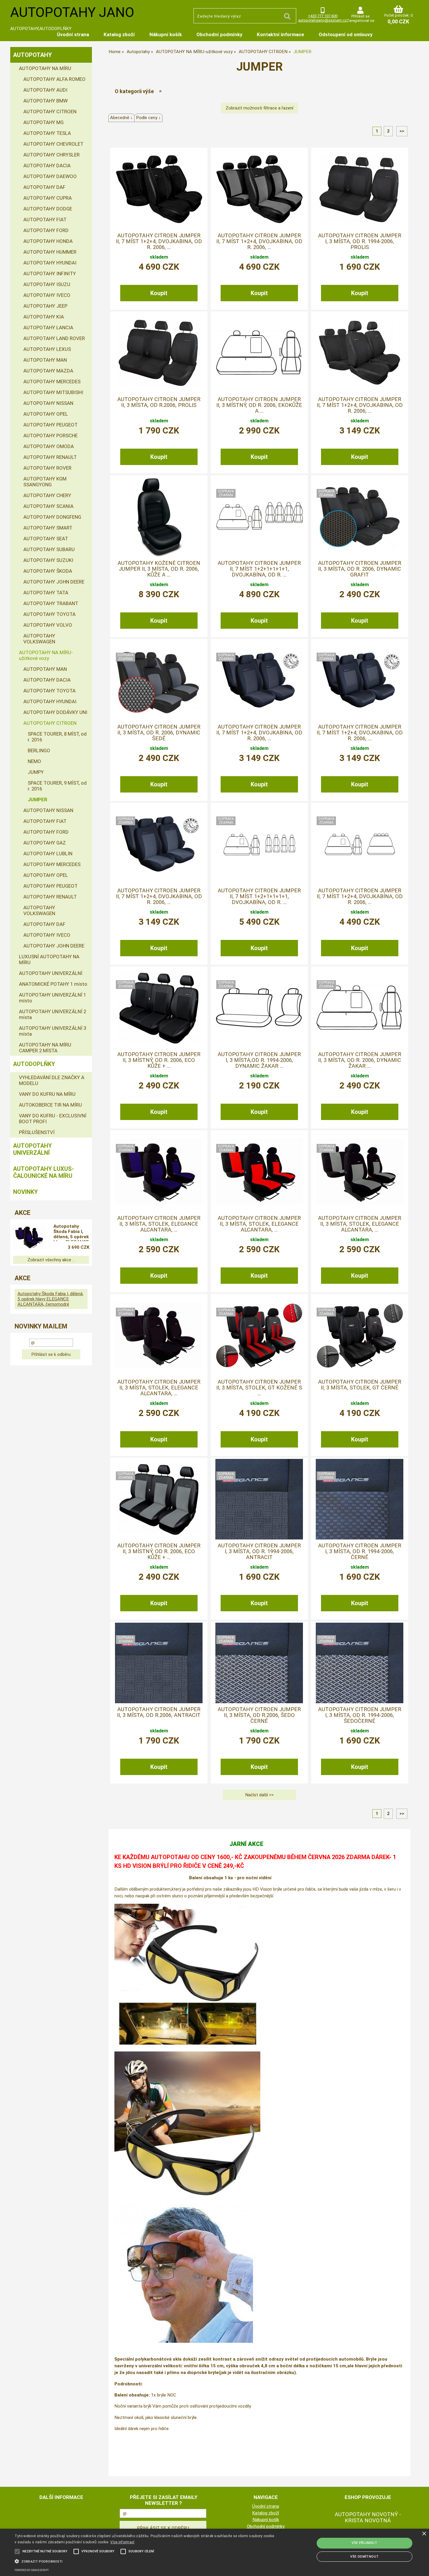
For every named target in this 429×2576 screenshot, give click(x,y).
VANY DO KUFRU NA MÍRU (47, 1094)
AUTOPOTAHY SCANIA (48, 506)
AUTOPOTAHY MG (43, 122)
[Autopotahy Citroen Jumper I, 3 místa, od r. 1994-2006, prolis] (360, 189)
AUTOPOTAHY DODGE (48, 209)
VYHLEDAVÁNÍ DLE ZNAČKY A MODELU (52, 1080)
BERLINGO (39, 750)
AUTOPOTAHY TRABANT (51, 603)
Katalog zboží (119, 34)
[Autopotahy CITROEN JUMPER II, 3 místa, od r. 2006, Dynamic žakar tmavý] (360, 1008)
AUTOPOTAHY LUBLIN (48, 854)
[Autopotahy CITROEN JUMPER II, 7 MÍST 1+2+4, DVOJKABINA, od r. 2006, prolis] (360, 353)
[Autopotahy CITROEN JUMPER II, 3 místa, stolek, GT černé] (360, 1335)
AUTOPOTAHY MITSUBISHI (53, 392)
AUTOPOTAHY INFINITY (50, 274)
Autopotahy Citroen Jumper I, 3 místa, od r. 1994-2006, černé (360, 1552)
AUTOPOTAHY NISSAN (48, 403)
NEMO (34, 761)
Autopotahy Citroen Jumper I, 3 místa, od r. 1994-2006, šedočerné (360, 1715)
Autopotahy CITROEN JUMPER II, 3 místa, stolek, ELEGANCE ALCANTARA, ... (159, 1224)
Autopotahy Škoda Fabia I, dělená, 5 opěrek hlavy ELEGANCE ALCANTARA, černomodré (71, 1232)
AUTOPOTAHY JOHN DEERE (54, 582)
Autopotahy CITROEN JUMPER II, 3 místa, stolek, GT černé (360, 1385)
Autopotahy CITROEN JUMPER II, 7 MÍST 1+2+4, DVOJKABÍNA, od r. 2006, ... (360, 897)
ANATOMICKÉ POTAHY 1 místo (53, 984)
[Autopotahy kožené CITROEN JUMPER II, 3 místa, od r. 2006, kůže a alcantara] (159, 517)
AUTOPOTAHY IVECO (47, 295)
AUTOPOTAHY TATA (46, 593)
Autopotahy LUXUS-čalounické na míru (43, 1172)
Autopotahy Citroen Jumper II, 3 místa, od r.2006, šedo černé (259, 1715)
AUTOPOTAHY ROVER (47, 468)
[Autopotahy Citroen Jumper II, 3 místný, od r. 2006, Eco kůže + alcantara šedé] (159, 1499)
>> (402, 131)
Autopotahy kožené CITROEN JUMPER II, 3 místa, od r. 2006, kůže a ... (159, 569)
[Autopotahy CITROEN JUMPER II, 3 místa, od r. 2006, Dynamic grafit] (360, 517)
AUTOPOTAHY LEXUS (47, 349)
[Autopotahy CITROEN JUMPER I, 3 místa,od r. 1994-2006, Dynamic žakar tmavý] (259, 1008)
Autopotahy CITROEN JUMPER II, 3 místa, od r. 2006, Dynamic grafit (360, 569)
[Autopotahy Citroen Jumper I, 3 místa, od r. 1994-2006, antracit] (259, 1499)
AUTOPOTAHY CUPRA (48, 198)
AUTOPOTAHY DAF (44, 187)
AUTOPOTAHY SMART (48, 528)
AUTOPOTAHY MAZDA (48, 371)
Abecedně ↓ (121, 118)
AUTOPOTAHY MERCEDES (52, 382)
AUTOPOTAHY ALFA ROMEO (54, 79)
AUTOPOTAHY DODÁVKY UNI (55, 712)
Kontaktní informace (280, 34)
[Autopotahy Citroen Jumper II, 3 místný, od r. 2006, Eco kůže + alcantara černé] (159, 1008)
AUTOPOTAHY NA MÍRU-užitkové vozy (46, 655)
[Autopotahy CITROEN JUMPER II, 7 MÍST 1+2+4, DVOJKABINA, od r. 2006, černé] (360, 680)
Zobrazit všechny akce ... (51, 1260)
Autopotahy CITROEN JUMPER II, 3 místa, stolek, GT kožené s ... (259, 1388)
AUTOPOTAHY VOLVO (48, 625)
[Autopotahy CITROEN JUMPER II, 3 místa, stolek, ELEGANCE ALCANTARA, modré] (159, 1172)
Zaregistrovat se (360, 21)
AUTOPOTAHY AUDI (45, 90)
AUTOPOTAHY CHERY (47, 495)
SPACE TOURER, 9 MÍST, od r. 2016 (57, 786)
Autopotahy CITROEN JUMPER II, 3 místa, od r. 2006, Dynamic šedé (159, 733)
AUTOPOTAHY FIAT (45, 220)
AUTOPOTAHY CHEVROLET (53, 144)
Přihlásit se (360, 16)
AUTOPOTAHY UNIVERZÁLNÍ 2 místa (53, 1014)
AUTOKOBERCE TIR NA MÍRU (50, 1105)
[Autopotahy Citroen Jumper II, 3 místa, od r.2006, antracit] (159, 1663)
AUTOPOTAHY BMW (46, 101)
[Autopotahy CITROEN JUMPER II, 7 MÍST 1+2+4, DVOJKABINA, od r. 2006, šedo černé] (159, 844)
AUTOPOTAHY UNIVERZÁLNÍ (51, 973)
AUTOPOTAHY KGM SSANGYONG (45, 482)
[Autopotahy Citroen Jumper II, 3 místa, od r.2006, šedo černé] (259, 1663)
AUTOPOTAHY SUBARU (49, 549)
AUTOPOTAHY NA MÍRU (45, 68)
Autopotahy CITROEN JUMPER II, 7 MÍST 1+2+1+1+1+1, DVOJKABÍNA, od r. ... (259, 569)
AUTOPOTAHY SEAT (46, 539)
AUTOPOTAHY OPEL (46, 414)
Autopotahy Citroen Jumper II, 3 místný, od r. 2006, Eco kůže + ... (159, 1060)
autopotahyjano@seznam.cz (322, 20)
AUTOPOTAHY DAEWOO (50, 176)
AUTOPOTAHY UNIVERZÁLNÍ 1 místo (53, 998)
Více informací (122, 2542)
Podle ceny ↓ (148, 118)
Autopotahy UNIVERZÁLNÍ (33, 1149)
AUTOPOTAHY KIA (44, 317)
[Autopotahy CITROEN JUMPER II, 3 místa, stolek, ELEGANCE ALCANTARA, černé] (159, 1335)
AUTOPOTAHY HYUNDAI (50, 263)
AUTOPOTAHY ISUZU (47, 284)
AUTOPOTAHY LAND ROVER (54, 338)
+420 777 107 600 (323, 16)
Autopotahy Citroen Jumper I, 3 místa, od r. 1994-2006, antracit (259, 1552)
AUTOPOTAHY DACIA (47, 166)
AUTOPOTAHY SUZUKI (48, 560)
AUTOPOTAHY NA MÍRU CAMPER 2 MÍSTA (45, 1048)
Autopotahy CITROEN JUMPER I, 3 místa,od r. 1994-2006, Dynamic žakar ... (259, 1060)
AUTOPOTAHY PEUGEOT (50, 425)
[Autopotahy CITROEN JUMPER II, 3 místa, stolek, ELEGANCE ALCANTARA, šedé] (360, 1172)
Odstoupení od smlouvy (346, 34)
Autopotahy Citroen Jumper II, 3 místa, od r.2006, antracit (159, 1712)
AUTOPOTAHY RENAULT (50, 457)
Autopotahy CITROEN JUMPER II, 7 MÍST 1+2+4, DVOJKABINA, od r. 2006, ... (159, 242)
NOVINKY (26, 1192)
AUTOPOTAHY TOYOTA (49, 614)
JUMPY (36, 772)
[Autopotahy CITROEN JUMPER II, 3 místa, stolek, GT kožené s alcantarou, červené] (259, 1335)
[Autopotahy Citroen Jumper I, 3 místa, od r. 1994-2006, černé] (360, 1499)
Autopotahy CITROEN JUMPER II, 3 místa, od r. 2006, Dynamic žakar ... (360, 1060)
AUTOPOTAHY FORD (46, 230)
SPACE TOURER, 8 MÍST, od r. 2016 (57, 737)
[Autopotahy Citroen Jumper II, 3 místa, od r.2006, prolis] (159, 353)
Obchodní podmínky (219, 34)
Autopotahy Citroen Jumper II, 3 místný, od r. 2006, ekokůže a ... (259, 405)
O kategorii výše (134, 91)
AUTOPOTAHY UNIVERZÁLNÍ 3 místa (53, 1031)
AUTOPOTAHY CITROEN (50, 112)
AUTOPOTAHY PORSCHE (50, 436)
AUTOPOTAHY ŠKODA (48, 571)
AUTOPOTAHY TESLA (47, 133)
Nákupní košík (166, 34)
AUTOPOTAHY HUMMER (50, 252)
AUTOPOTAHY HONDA (48, 241)
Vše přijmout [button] (364, 2543)
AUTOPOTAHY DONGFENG (52, 517)
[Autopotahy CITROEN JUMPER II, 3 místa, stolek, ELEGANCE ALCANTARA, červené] (259, 1172)
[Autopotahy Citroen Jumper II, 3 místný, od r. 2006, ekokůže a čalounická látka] (259, 353)
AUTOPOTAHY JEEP (45, 306)
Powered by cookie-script (32, 2570)
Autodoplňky (34, 1064)
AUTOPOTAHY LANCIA (48, 328)
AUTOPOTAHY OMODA (49, 446)
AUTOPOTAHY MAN (45, 360)
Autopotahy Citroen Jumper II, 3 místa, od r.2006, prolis (159, 402)
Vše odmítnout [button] (364, 2557)
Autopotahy (33, 55)
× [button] (424, 2534)
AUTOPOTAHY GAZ (45, 843)
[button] (145, 2561)
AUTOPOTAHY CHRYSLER (52, 155)
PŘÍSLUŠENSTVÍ (37, 1132)
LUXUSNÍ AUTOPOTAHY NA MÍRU (49, 959)
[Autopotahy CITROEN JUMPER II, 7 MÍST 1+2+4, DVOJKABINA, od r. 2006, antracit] (259, 680)
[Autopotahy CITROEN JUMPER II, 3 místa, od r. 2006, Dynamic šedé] (159, 680)
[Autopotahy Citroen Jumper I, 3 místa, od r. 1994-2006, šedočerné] (360, 1663)
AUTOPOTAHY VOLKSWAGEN (39, 639)
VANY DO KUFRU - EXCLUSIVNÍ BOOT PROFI (53, 1119)
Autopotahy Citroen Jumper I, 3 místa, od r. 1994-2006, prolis (360, 242)
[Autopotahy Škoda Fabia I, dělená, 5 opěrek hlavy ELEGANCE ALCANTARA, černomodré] (29, 1238)
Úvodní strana (73, 34)
